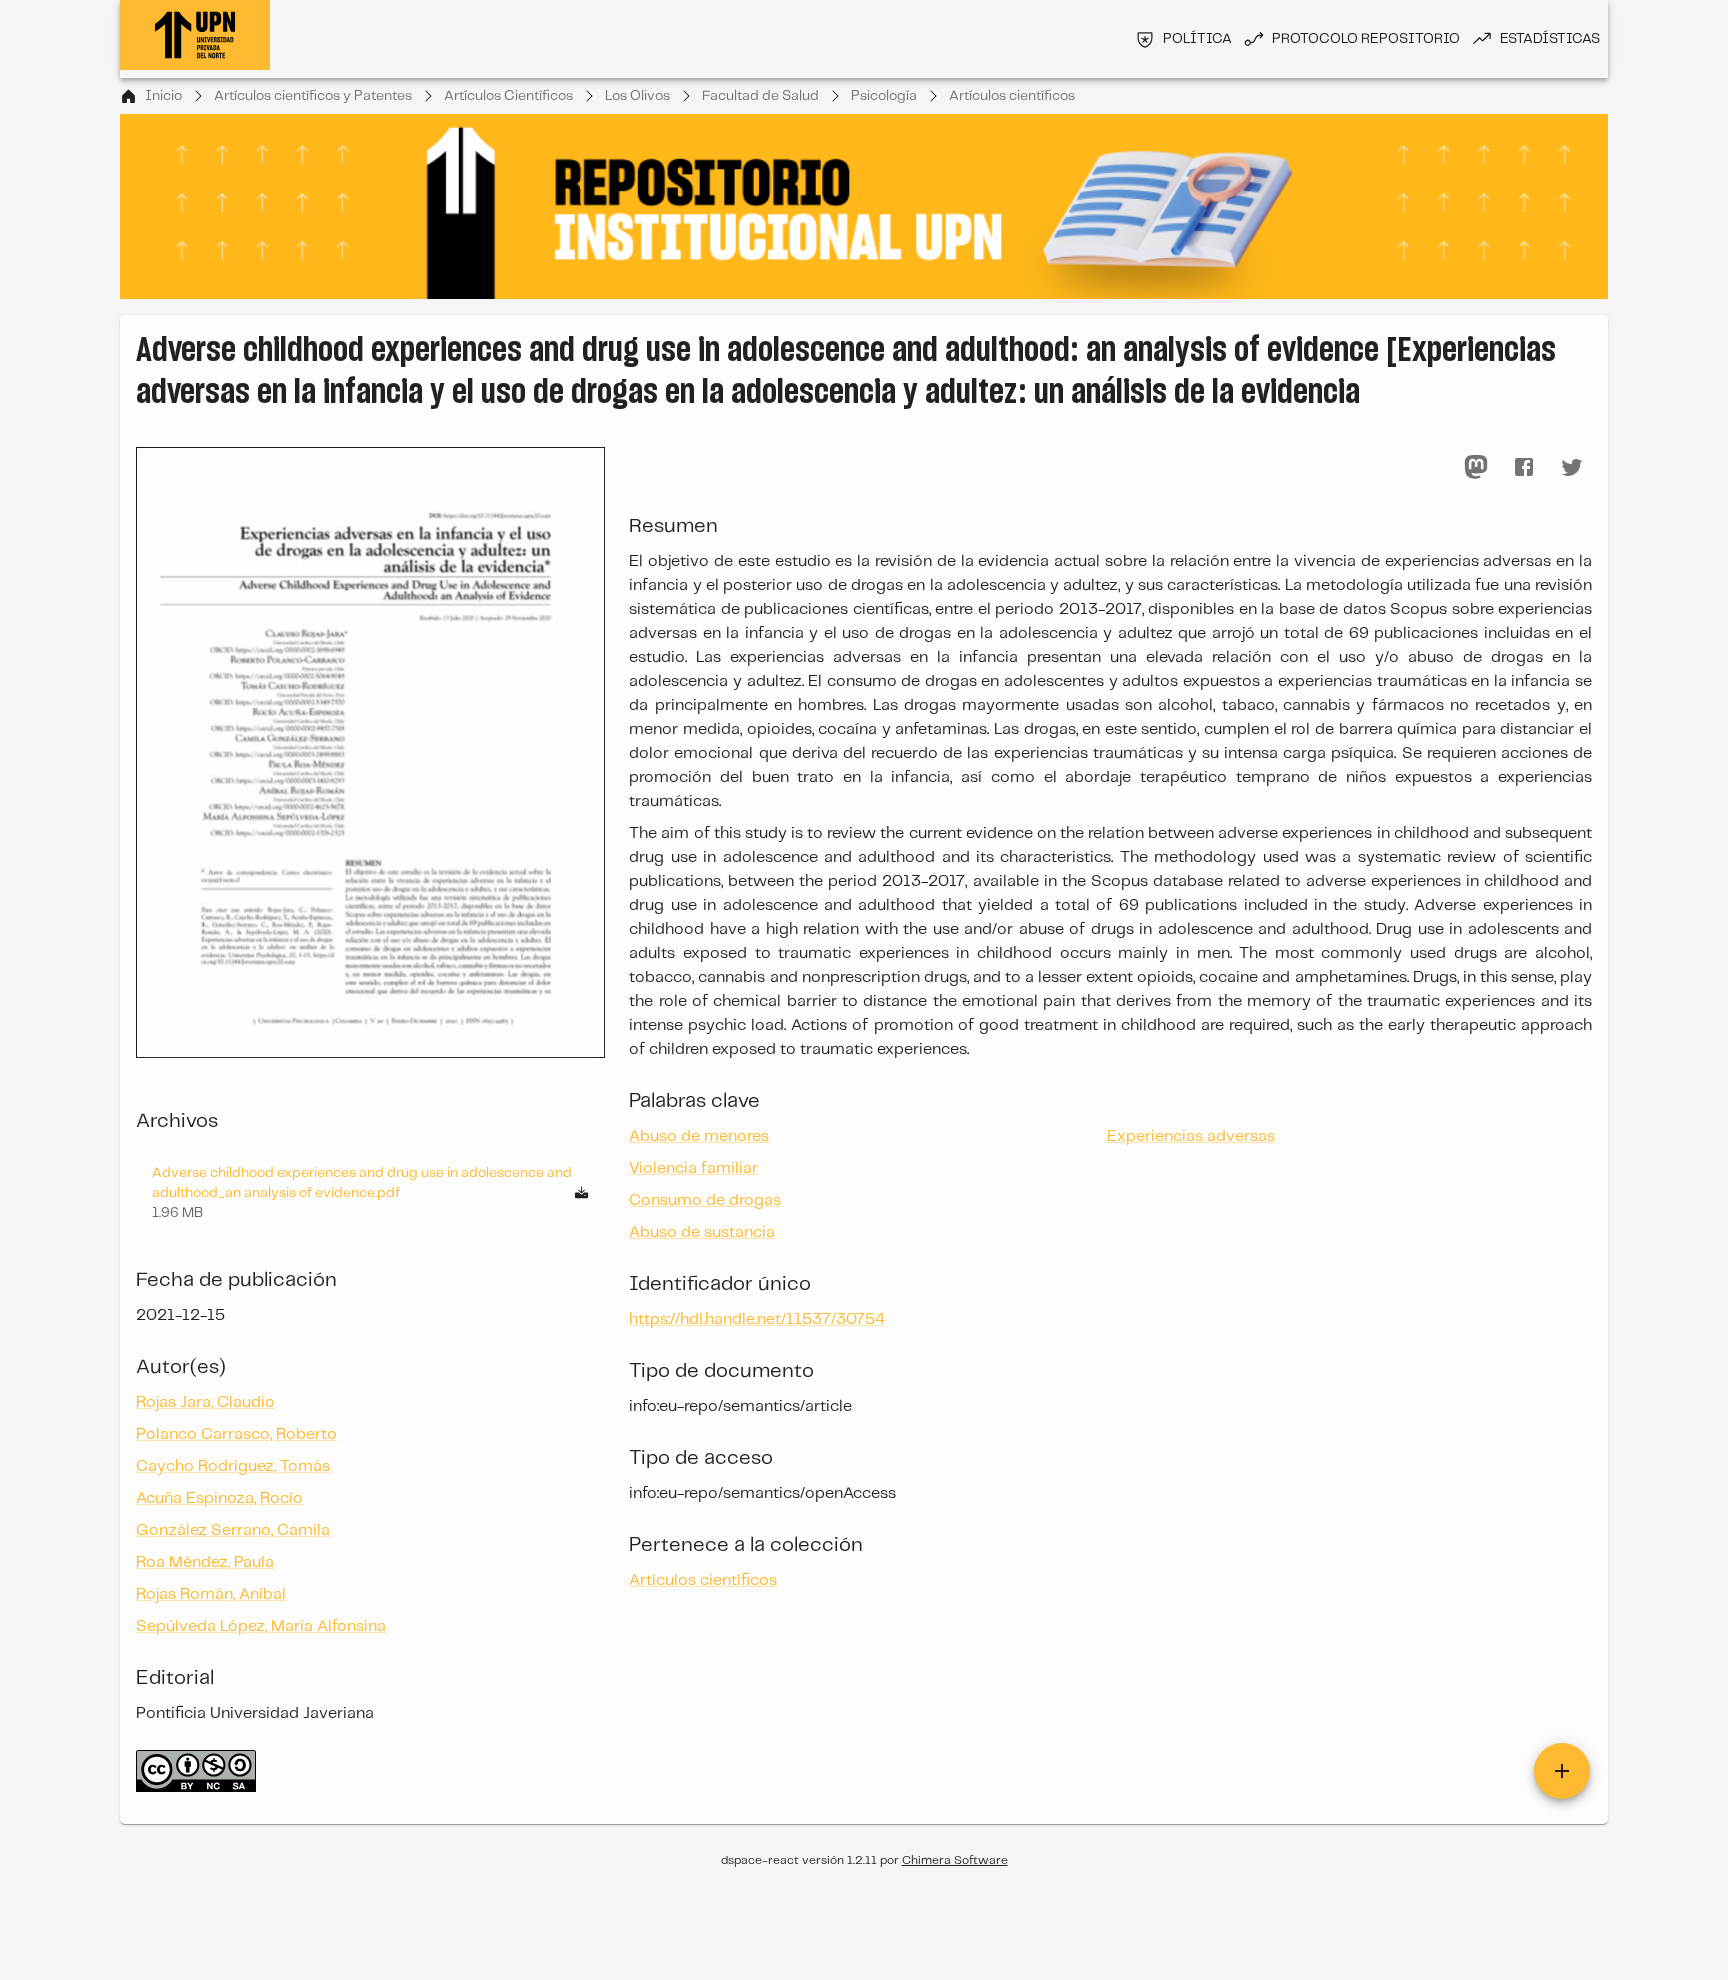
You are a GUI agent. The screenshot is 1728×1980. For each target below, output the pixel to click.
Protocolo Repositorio (1366, 39)
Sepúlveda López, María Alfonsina (261, 1626)
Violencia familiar (693, 1168)
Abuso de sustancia (702, 1232)
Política (1197, 39)
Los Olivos (637, 96)
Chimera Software (955, 1860)
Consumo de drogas (705, 1200)
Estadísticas (1550, 39)
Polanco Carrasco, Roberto (236, 1434)
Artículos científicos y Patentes (313, 96)
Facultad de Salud (760, 96)
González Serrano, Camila (233, 1530)
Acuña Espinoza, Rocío (219, 1498)
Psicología (884, 96)
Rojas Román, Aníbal (211, 1594)
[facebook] (1524, 467)
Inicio (163, 96)
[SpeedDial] (1562, 1771)
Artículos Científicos (508, 96)
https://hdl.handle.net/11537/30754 (757, 1319)
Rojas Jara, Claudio (205, 1402)
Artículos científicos (1012, 96)
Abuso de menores (699, 1136)
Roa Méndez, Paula (205, 1562)
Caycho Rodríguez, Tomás (233, 1466)
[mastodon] (1476, 467)
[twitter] (1572, 467)
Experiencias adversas (1191, 1136)
